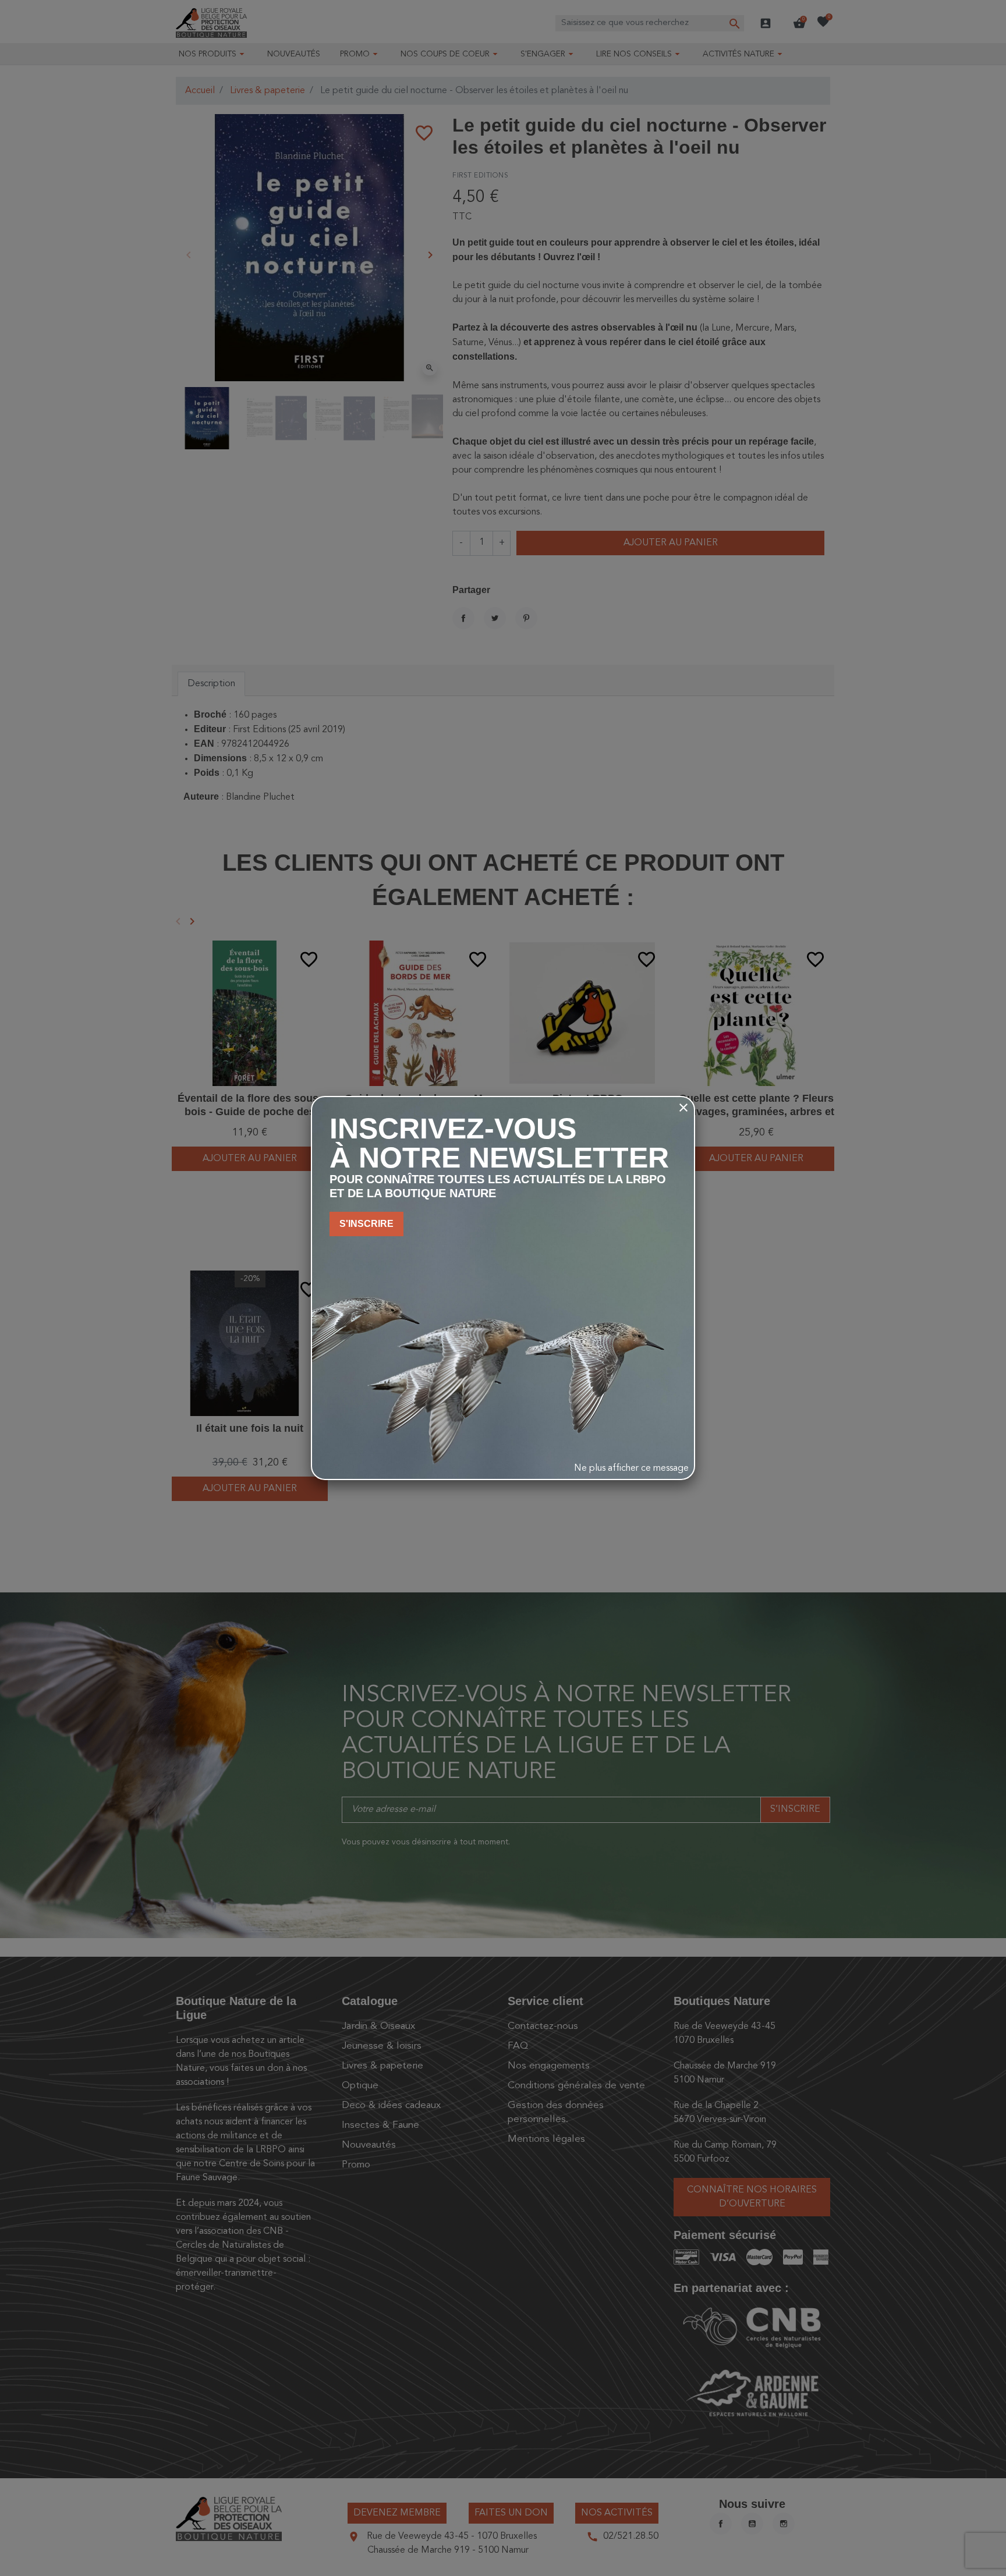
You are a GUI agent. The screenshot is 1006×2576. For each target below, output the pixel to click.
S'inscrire (366, 1224)
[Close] (683, 1108)
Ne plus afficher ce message (631, 1468)
